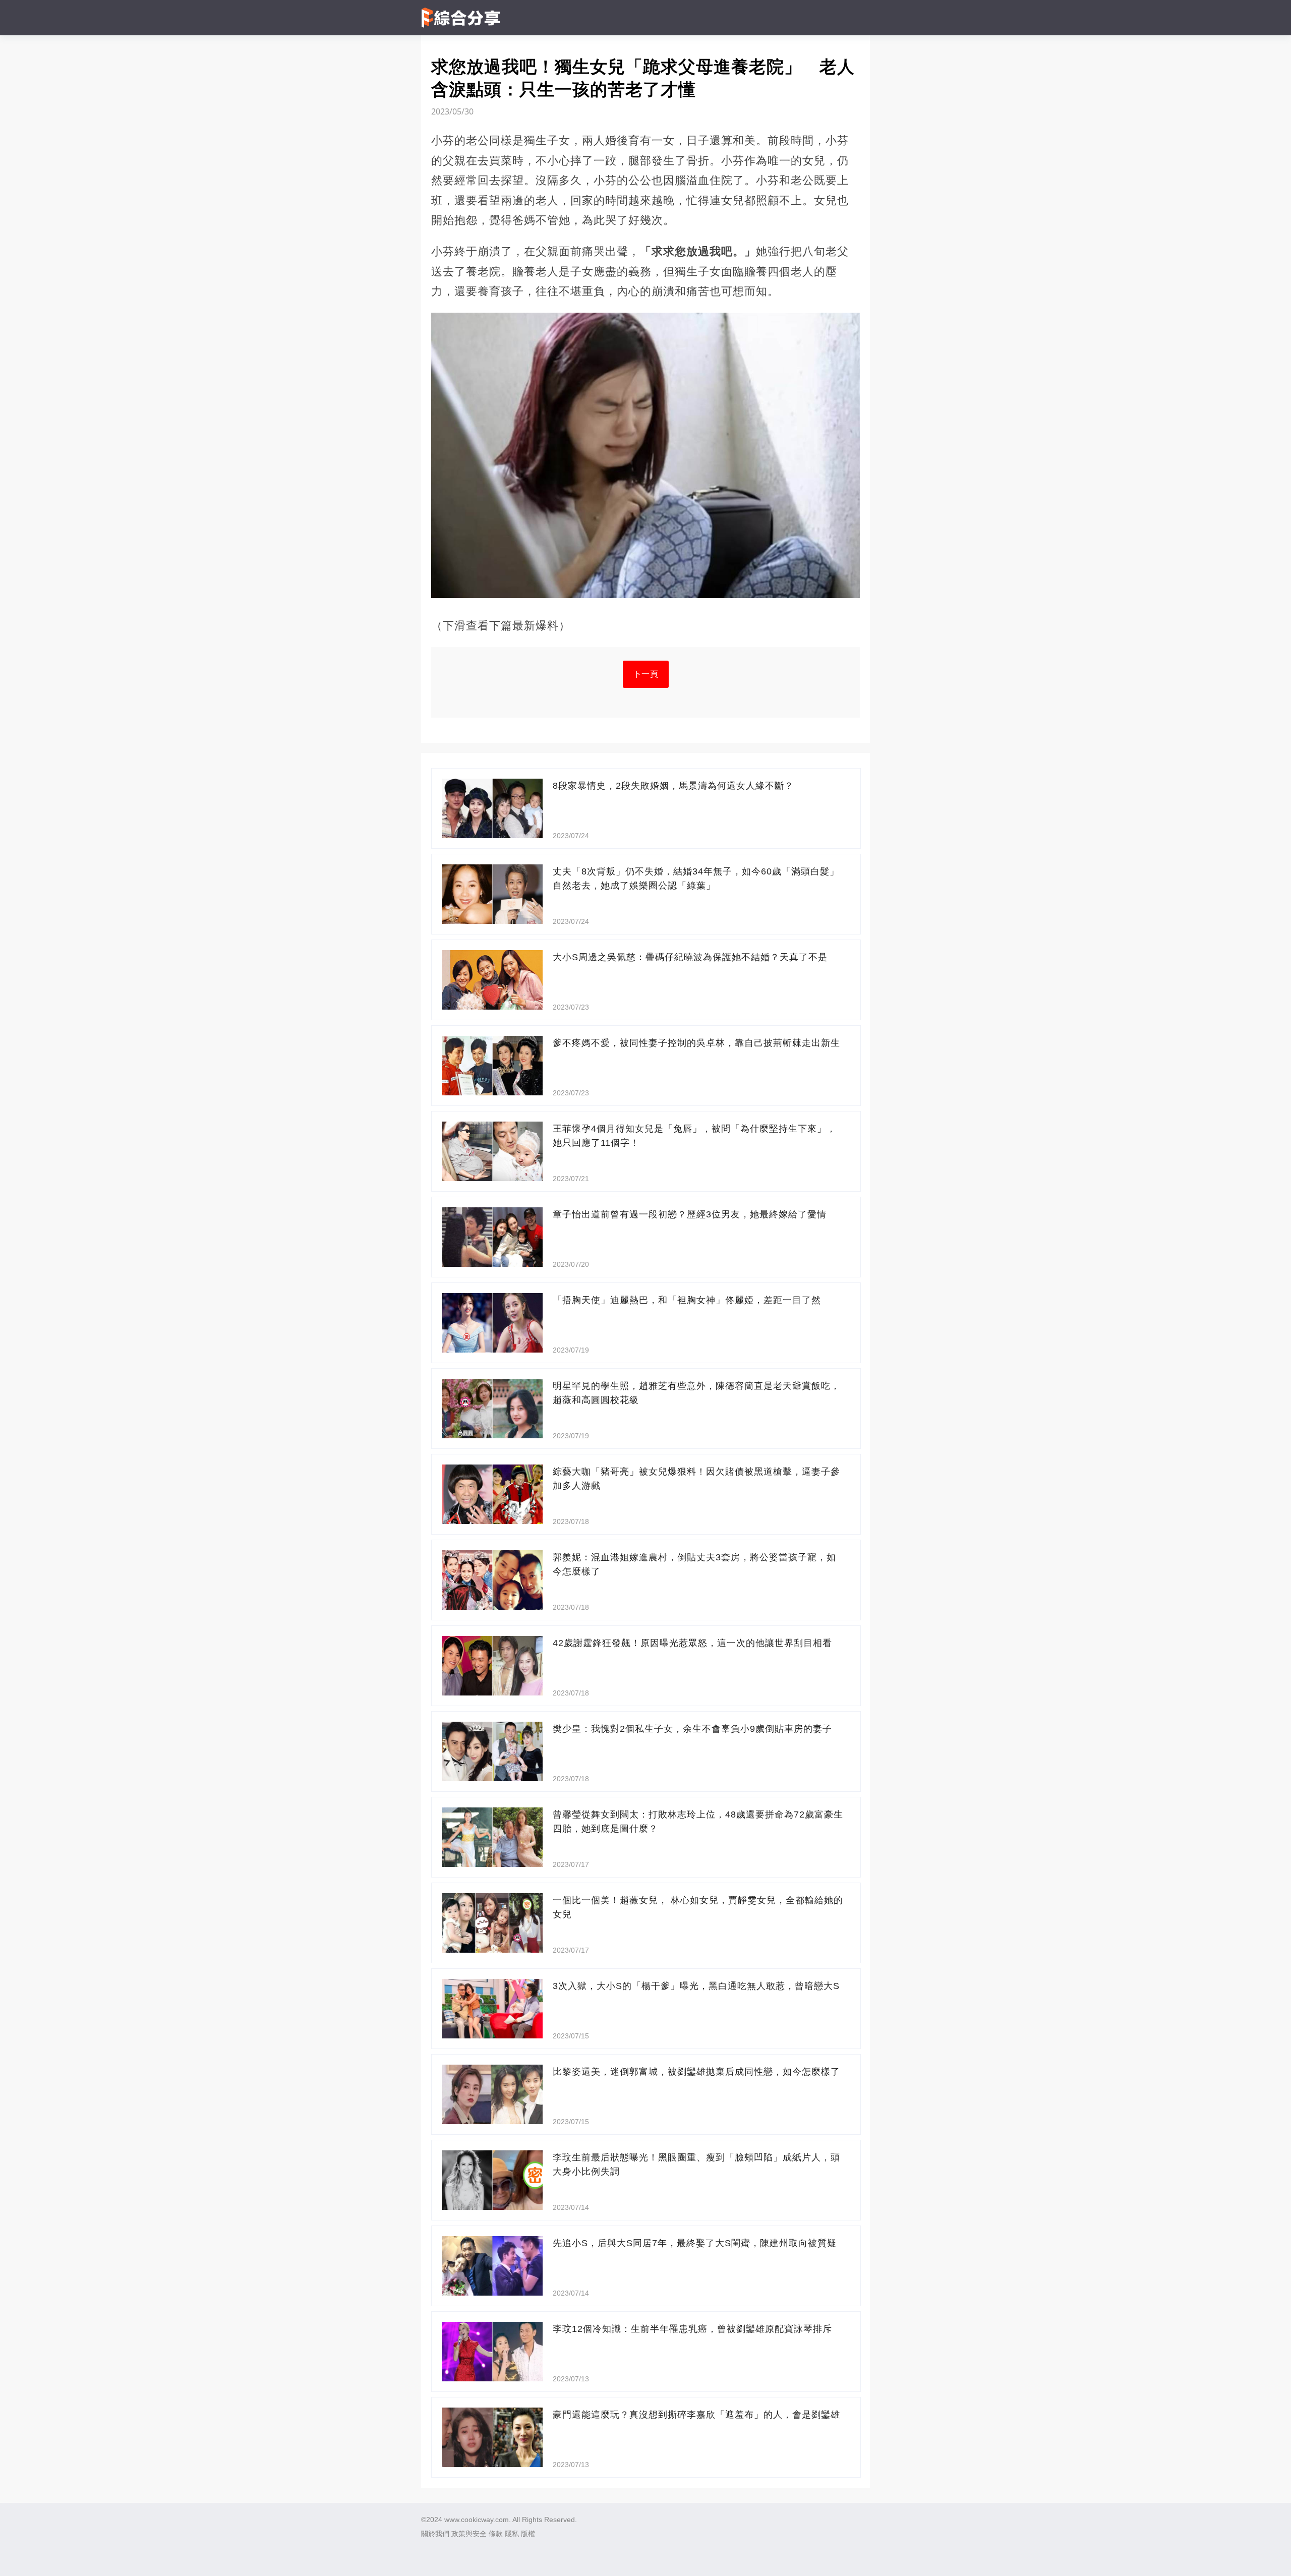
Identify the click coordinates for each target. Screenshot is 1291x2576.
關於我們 (435, 2534)
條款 (496, 2534)
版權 (528, 2534)
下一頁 (646, 674)
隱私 (512, 2534)
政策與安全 (469, 2534)
